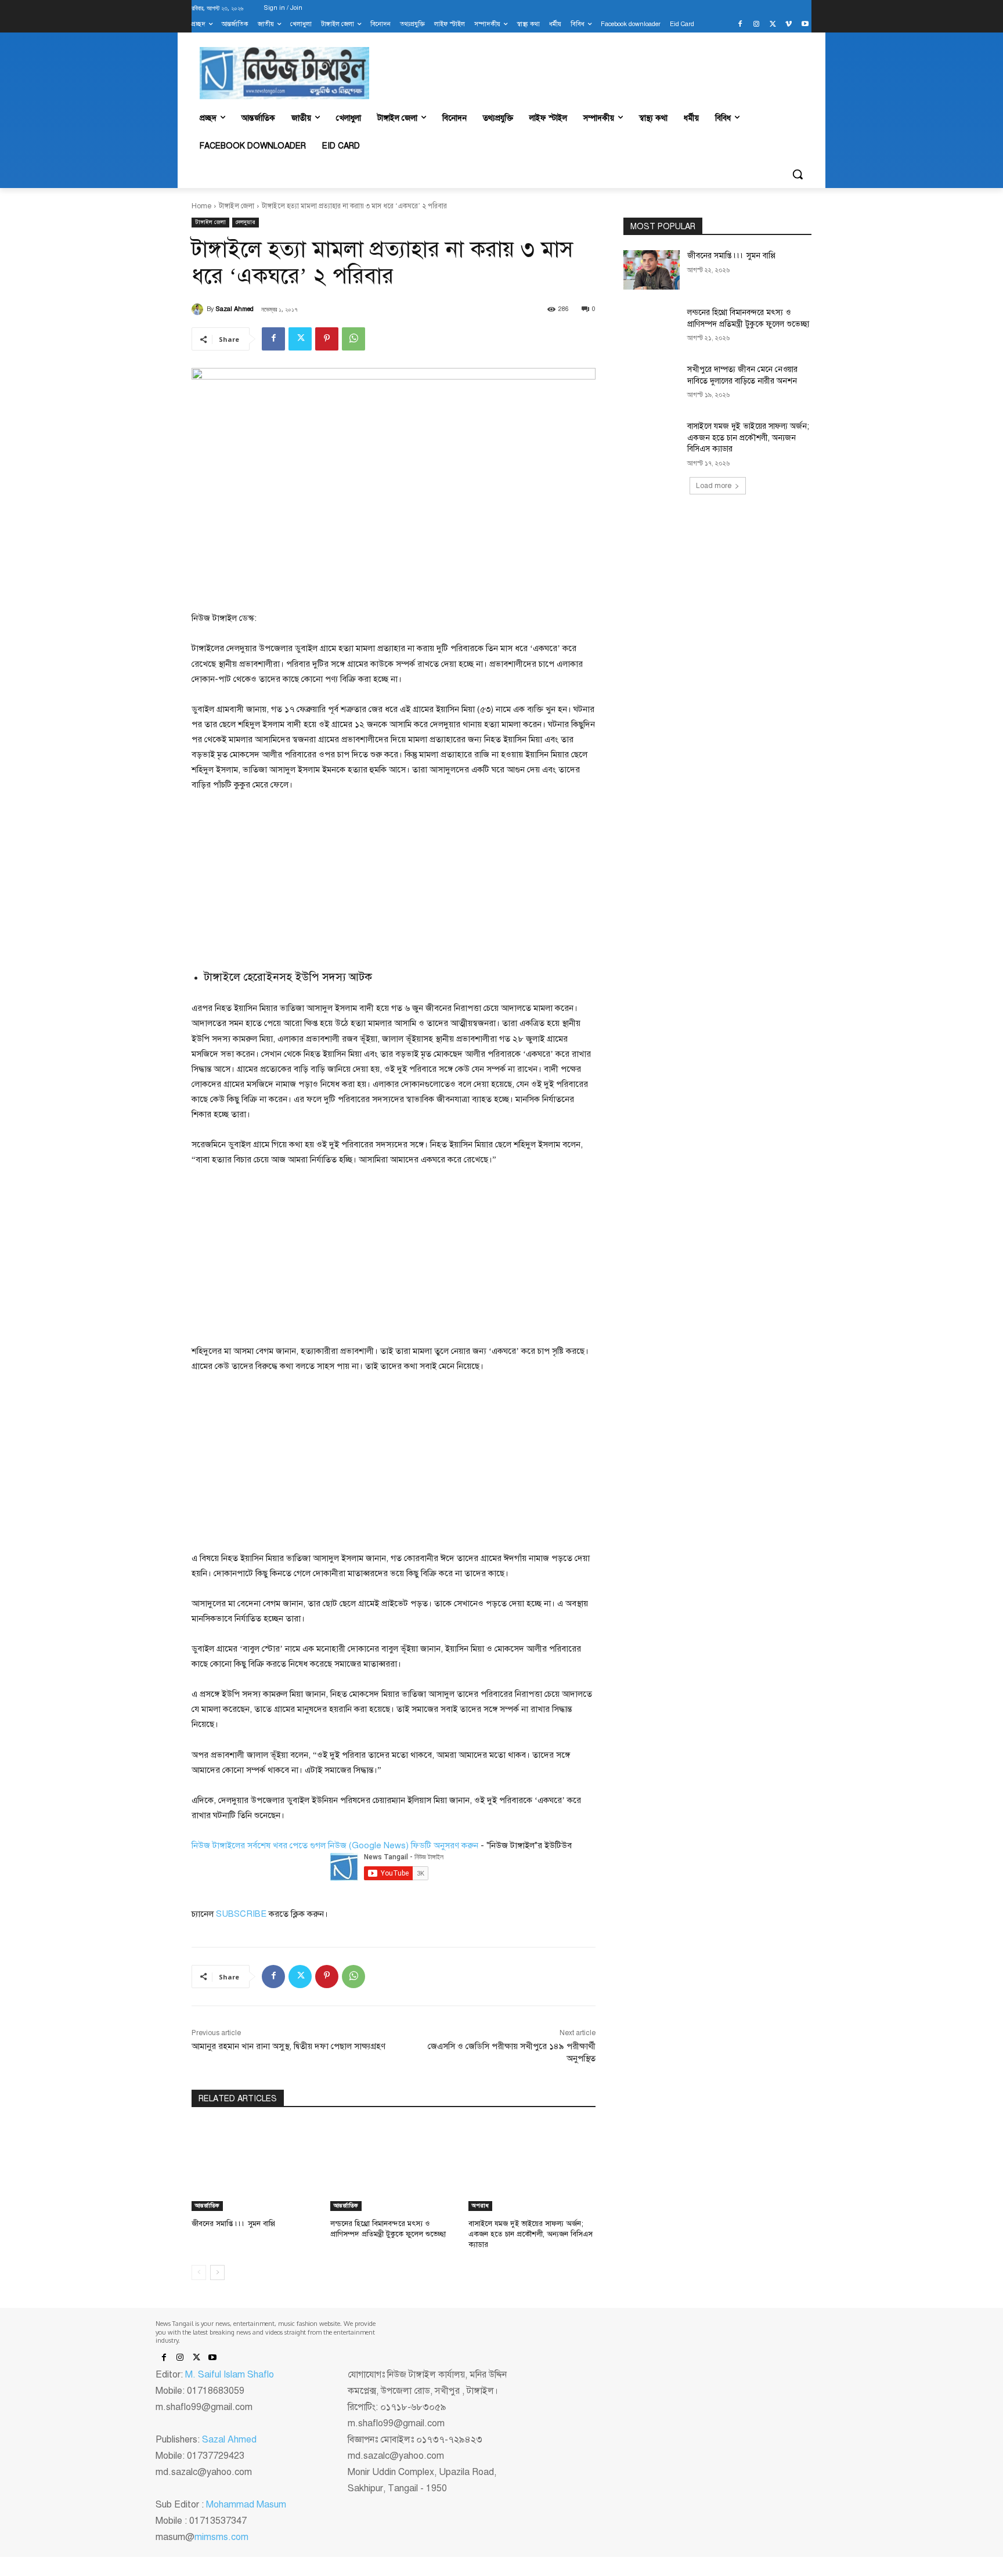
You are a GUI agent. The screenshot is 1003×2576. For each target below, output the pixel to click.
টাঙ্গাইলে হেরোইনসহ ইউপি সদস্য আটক (288, 977)
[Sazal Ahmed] (199, 309)
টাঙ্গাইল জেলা (237, 206)
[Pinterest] (327, 339)
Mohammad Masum (246, 2505)
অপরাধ (480, 2205)
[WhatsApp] (353, 339)
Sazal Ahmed (235, 309)
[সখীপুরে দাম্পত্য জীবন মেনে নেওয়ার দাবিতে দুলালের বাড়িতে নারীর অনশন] (652, 384)
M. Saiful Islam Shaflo (230, 2375)
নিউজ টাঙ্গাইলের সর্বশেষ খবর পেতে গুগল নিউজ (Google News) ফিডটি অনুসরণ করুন (335, 1845)
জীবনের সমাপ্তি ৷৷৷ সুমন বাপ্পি (233, 2224)
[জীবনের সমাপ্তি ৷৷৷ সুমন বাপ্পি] (255, 2167)
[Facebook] (740, 25)
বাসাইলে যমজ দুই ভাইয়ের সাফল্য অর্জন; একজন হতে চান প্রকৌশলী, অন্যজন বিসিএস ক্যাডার (531, 2234)
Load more (714, 486)
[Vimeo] (789, 25)
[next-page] (217, 2272)
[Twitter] (773, 25)
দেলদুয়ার (246, 222)
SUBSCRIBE (241, 1914)
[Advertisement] (279, 880)
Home (201, 206)
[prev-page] (199, 2272)
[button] (798, 174)
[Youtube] (805, 25)
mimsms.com (221, 2537)
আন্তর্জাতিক (207, 2205)
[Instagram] (757, 25)
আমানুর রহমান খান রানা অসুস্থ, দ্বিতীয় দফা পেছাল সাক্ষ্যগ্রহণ (288, 2046)
